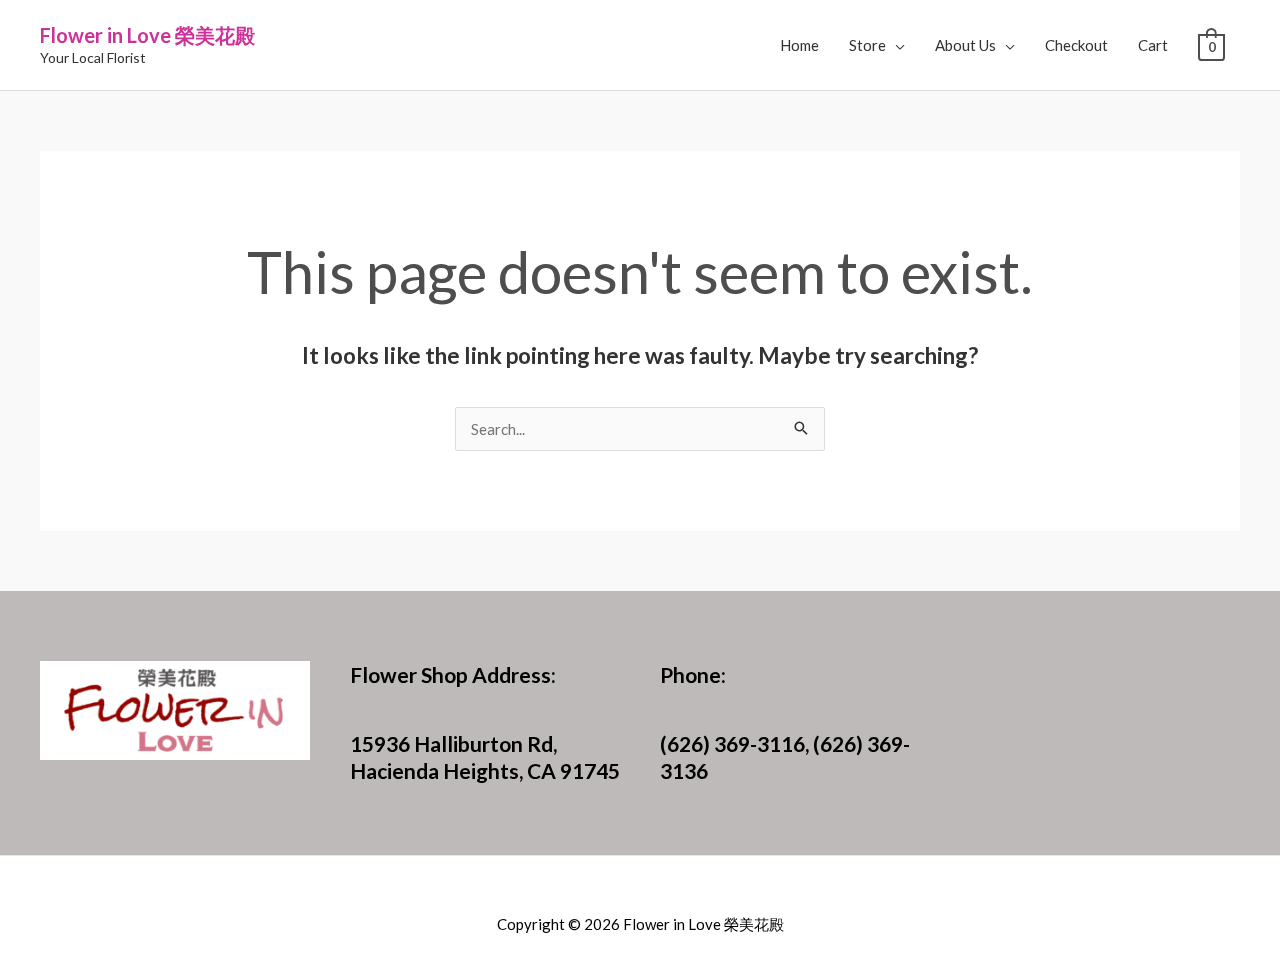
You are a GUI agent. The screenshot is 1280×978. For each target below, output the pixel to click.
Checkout (1076, 45)
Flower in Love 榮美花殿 (147, 35)
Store (867, 45)
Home (799, 45)
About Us (965, 45)
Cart (1153, 45)
